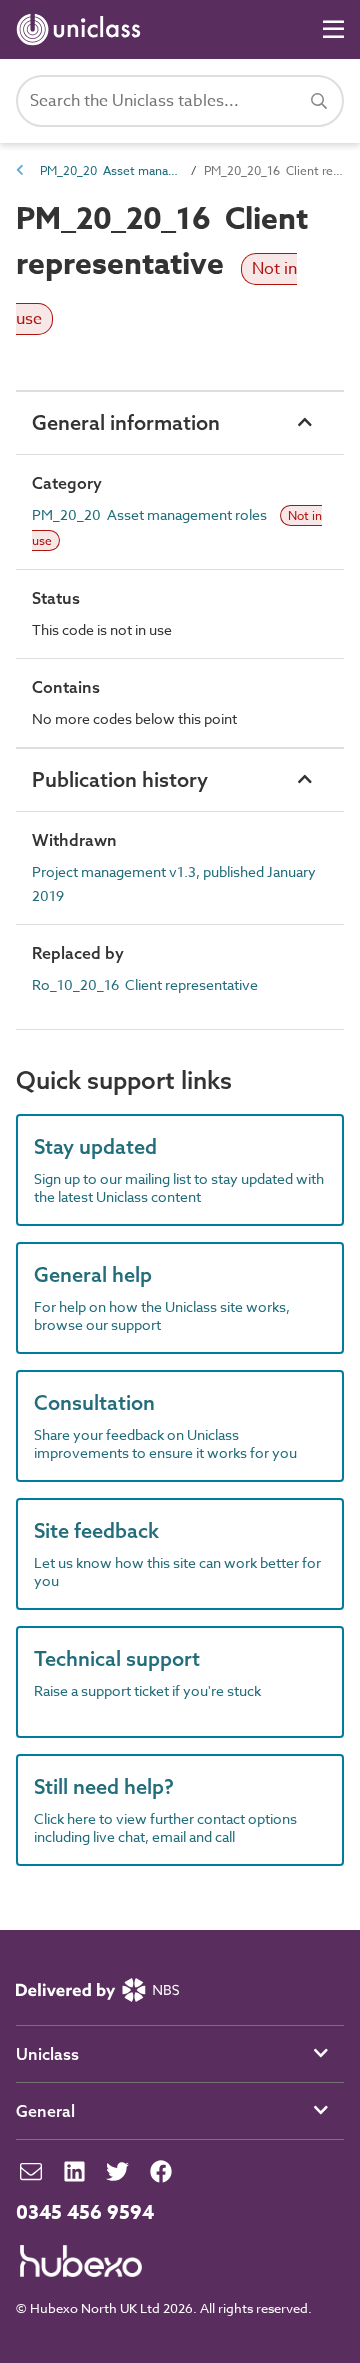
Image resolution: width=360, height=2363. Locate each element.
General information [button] (126, 422)
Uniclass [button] (47, 2054)
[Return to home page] (82, 29)
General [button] (45, 2111)
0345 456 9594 (85, 2213)
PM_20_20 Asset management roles (110, 170)
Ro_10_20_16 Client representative (145, 984)
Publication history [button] (120, 779)
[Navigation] (333, 29)
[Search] (319, 101)
